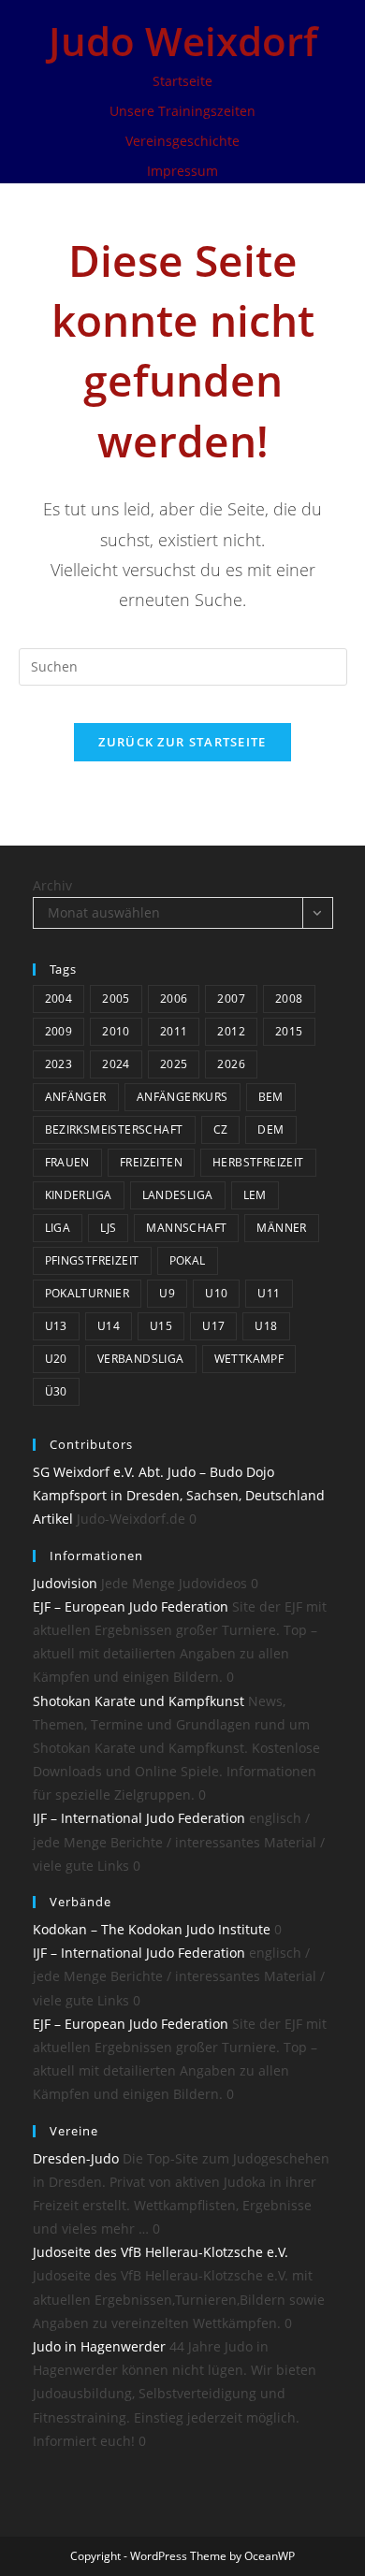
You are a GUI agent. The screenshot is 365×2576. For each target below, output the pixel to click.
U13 (56, 1326)
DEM (270, 1129)
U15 (161, 1326)
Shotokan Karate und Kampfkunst (139, 1701)
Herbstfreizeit (258, 1162)
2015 (289, 1031)
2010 (116, 1031)
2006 (174, 999)
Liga (58, 1228)
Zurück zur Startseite (182, 742)
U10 (216, 1293)
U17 (213, 1326)
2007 (231, 999)
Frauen (67, 1162)
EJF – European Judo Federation (131, 1606)
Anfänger (76, 1097)
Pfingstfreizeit (92, 1260)
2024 (116, 1064)
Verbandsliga (141, 1359)
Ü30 (56, 1391)
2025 (174, 1064)
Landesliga (178, 1195)
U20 (56, 1359)
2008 (289, 999)
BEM (271, 1097)
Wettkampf (249, 1359)
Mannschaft (186, 1228)
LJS (108, 1228)
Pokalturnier (88, 1293)
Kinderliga (79, 1195)
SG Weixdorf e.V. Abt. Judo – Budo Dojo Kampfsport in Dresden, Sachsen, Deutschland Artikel (179, 1495)
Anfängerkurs (182, 1097)
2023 (59, 1064)
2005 (116, 999)
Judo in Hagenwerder (99, 2346)
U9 (167, 1293)
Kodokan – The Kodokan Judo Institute (152, 1929)
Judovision (65, 1583)
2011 (174, 1031)
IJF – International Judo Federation (139, 1818)
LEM (255, 1195)
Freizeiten (151, 1162)
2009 (59, 1031)
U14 (109, 1326)
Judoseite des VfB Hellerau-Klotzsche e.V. (161, 2252)
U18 (266, 1326)
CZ (221, 1129)
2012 (231, 1031)
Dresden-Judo (76, 2158)
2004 (59, 999)
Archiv (52, 885)
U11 (269, 1293)
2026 (231, 1064)
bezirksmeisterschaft (114, 1129)
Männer (281, 1228)
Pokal (188, 1260)
